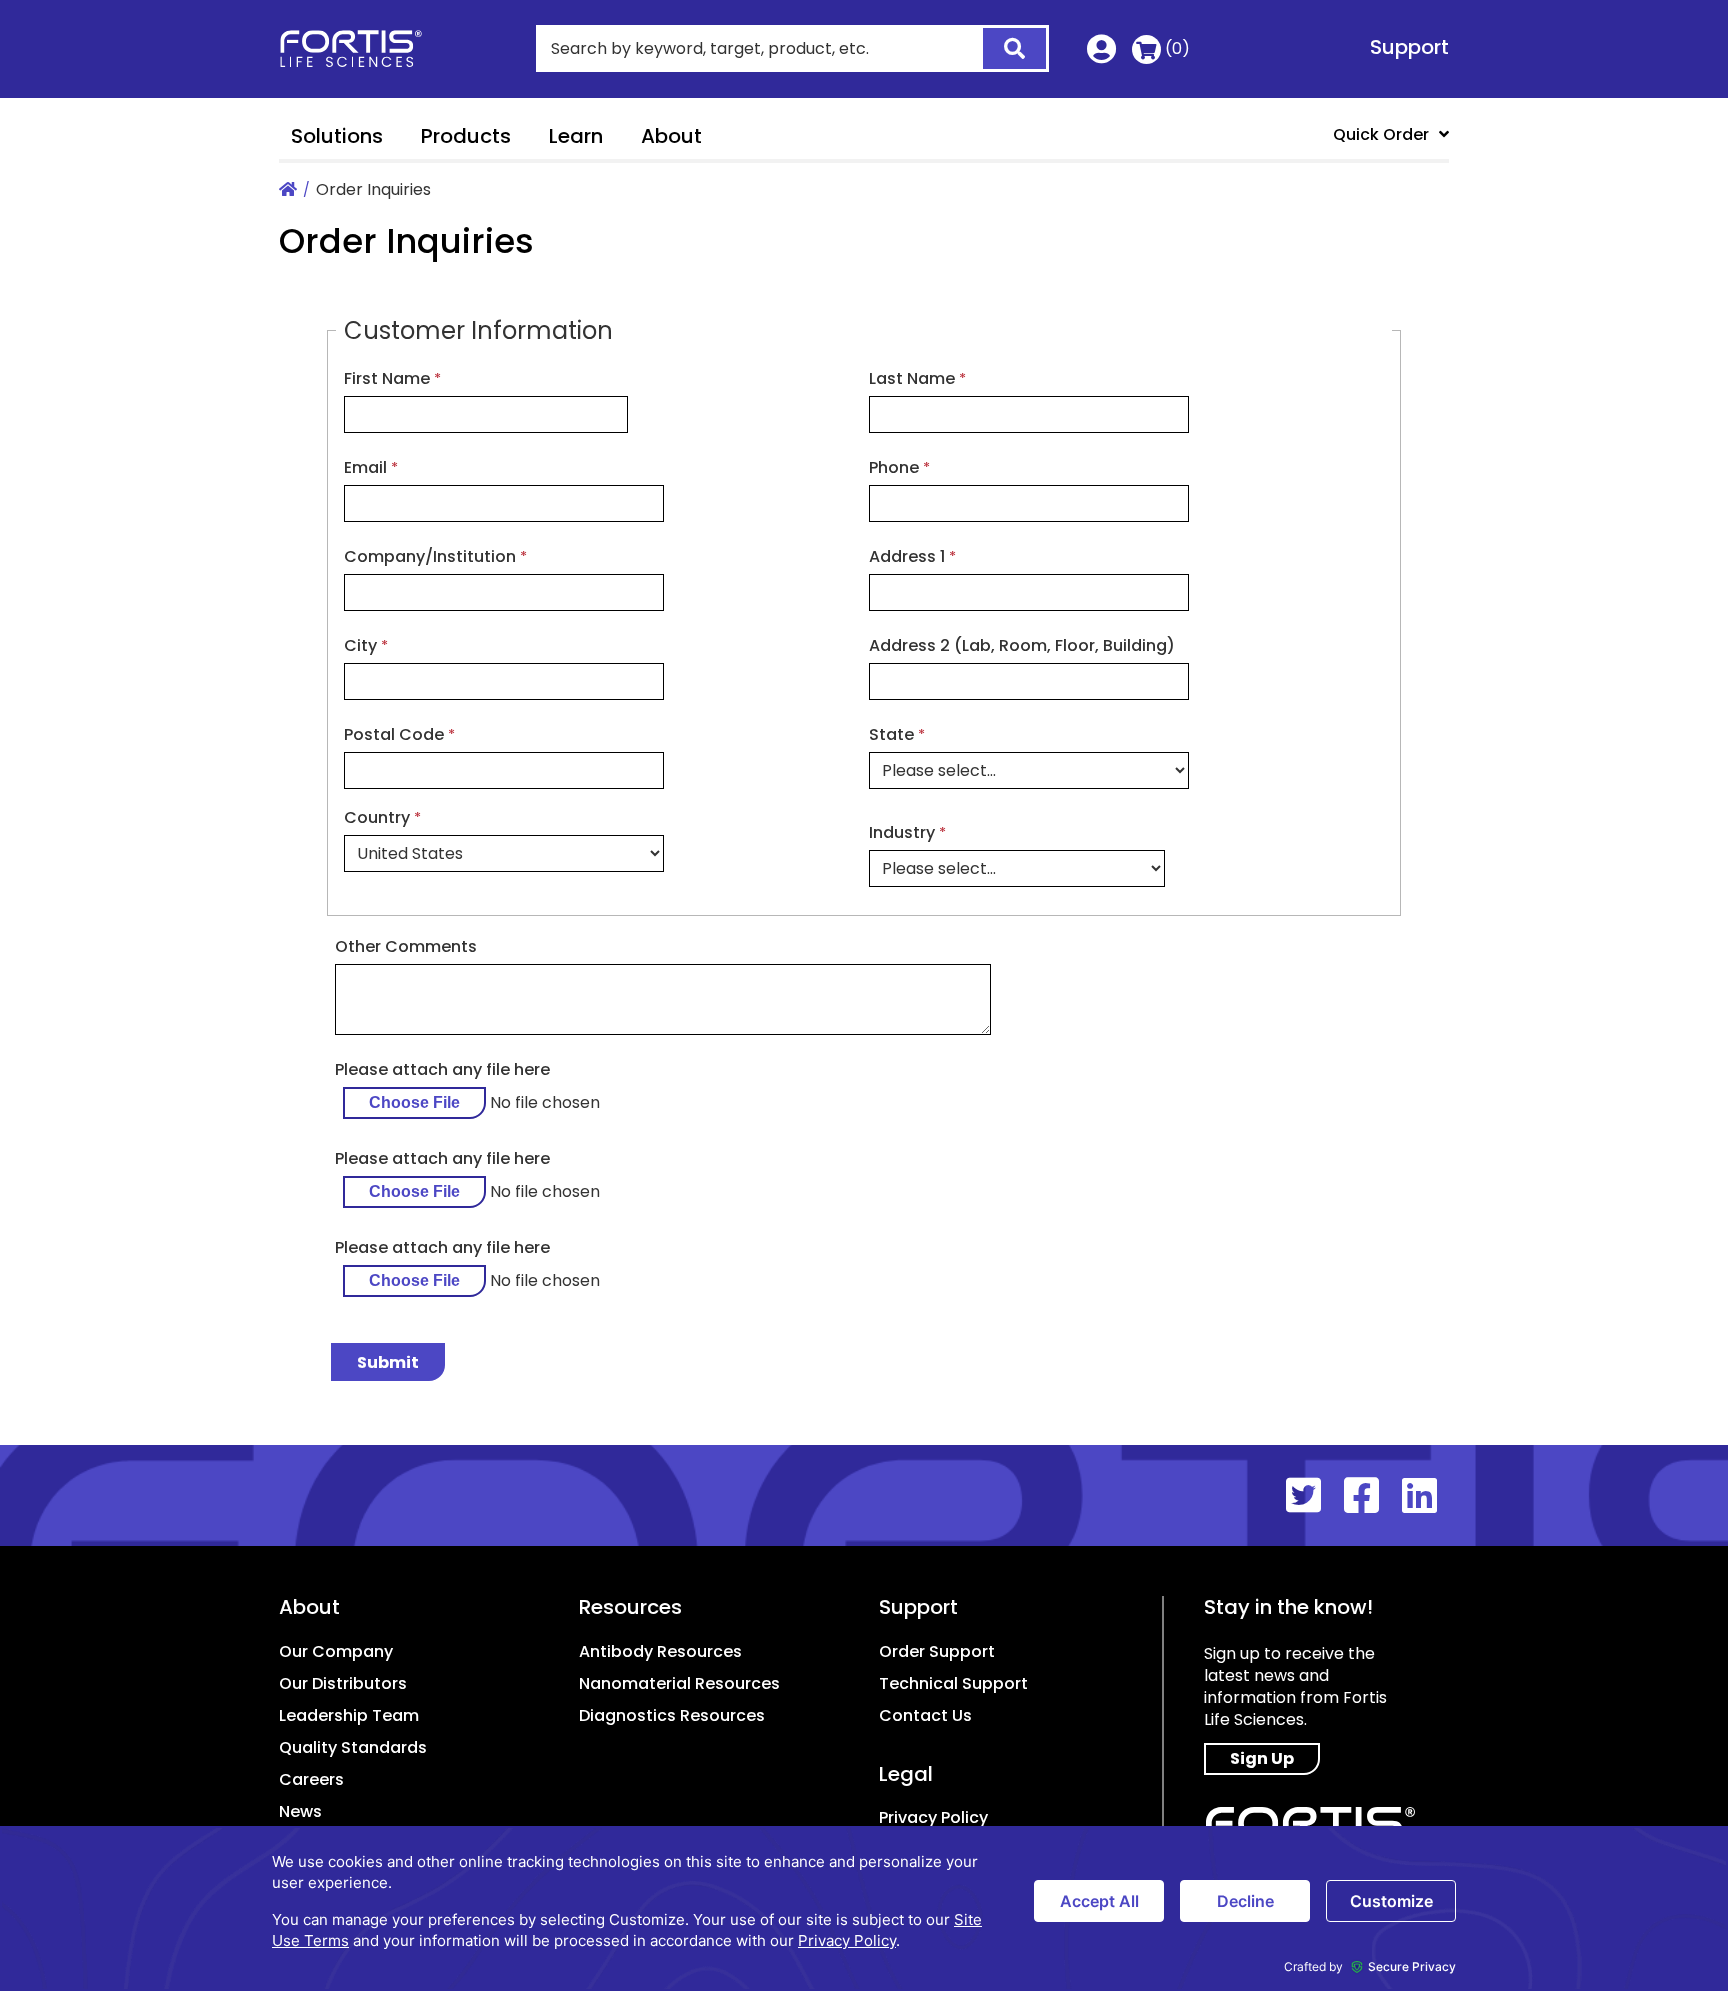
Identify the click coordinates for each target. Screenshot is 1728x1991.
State (891, 734)
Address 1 (907, 556)
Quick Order (1381, 134)
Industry (902, 832)
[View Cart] (1146, 49)
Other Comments (406, 946)
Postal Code (394, 734)
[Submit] (1003, 50)
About (671, 136)
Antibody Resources (660, 1651)
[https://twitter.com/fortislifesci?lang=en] (1315, 1496)
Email (365, 467)
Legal (906, 1774)
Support (1409, 47)
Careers (311, 1779)
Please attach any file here (442, 1069)
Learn (576, 136)
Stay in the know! (1288, 1607)
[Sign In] (1101, 54)
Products (466, 136)
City (360, 645)
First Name (387, 378)
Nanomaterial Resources (679, 1683)
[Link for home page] (288, 189)
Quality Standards (353, 1747)
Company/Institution (430, 556)
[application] (864, 1908)
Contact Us (925, 1715)
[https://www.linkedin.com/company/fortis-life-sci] (1425, 1496)
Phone (894, 467)
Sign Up (1262, 1758)
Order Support (937, 1651)
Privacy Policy (933, 1817)
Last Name (912, 378)
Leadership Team (349, 1715)
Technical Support (953, 1683)
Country (377, 817)
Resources (630, 1607)
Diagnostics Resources (672, 1715)
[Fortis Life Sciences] (364, 49)
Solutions (337, 136)
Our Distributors (343, 1683)
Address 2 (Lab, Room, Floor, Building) (1022, 645)
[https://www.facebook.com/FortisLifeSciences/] (1373, 1496)
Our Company (336, 1651)
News (300, 1811)
